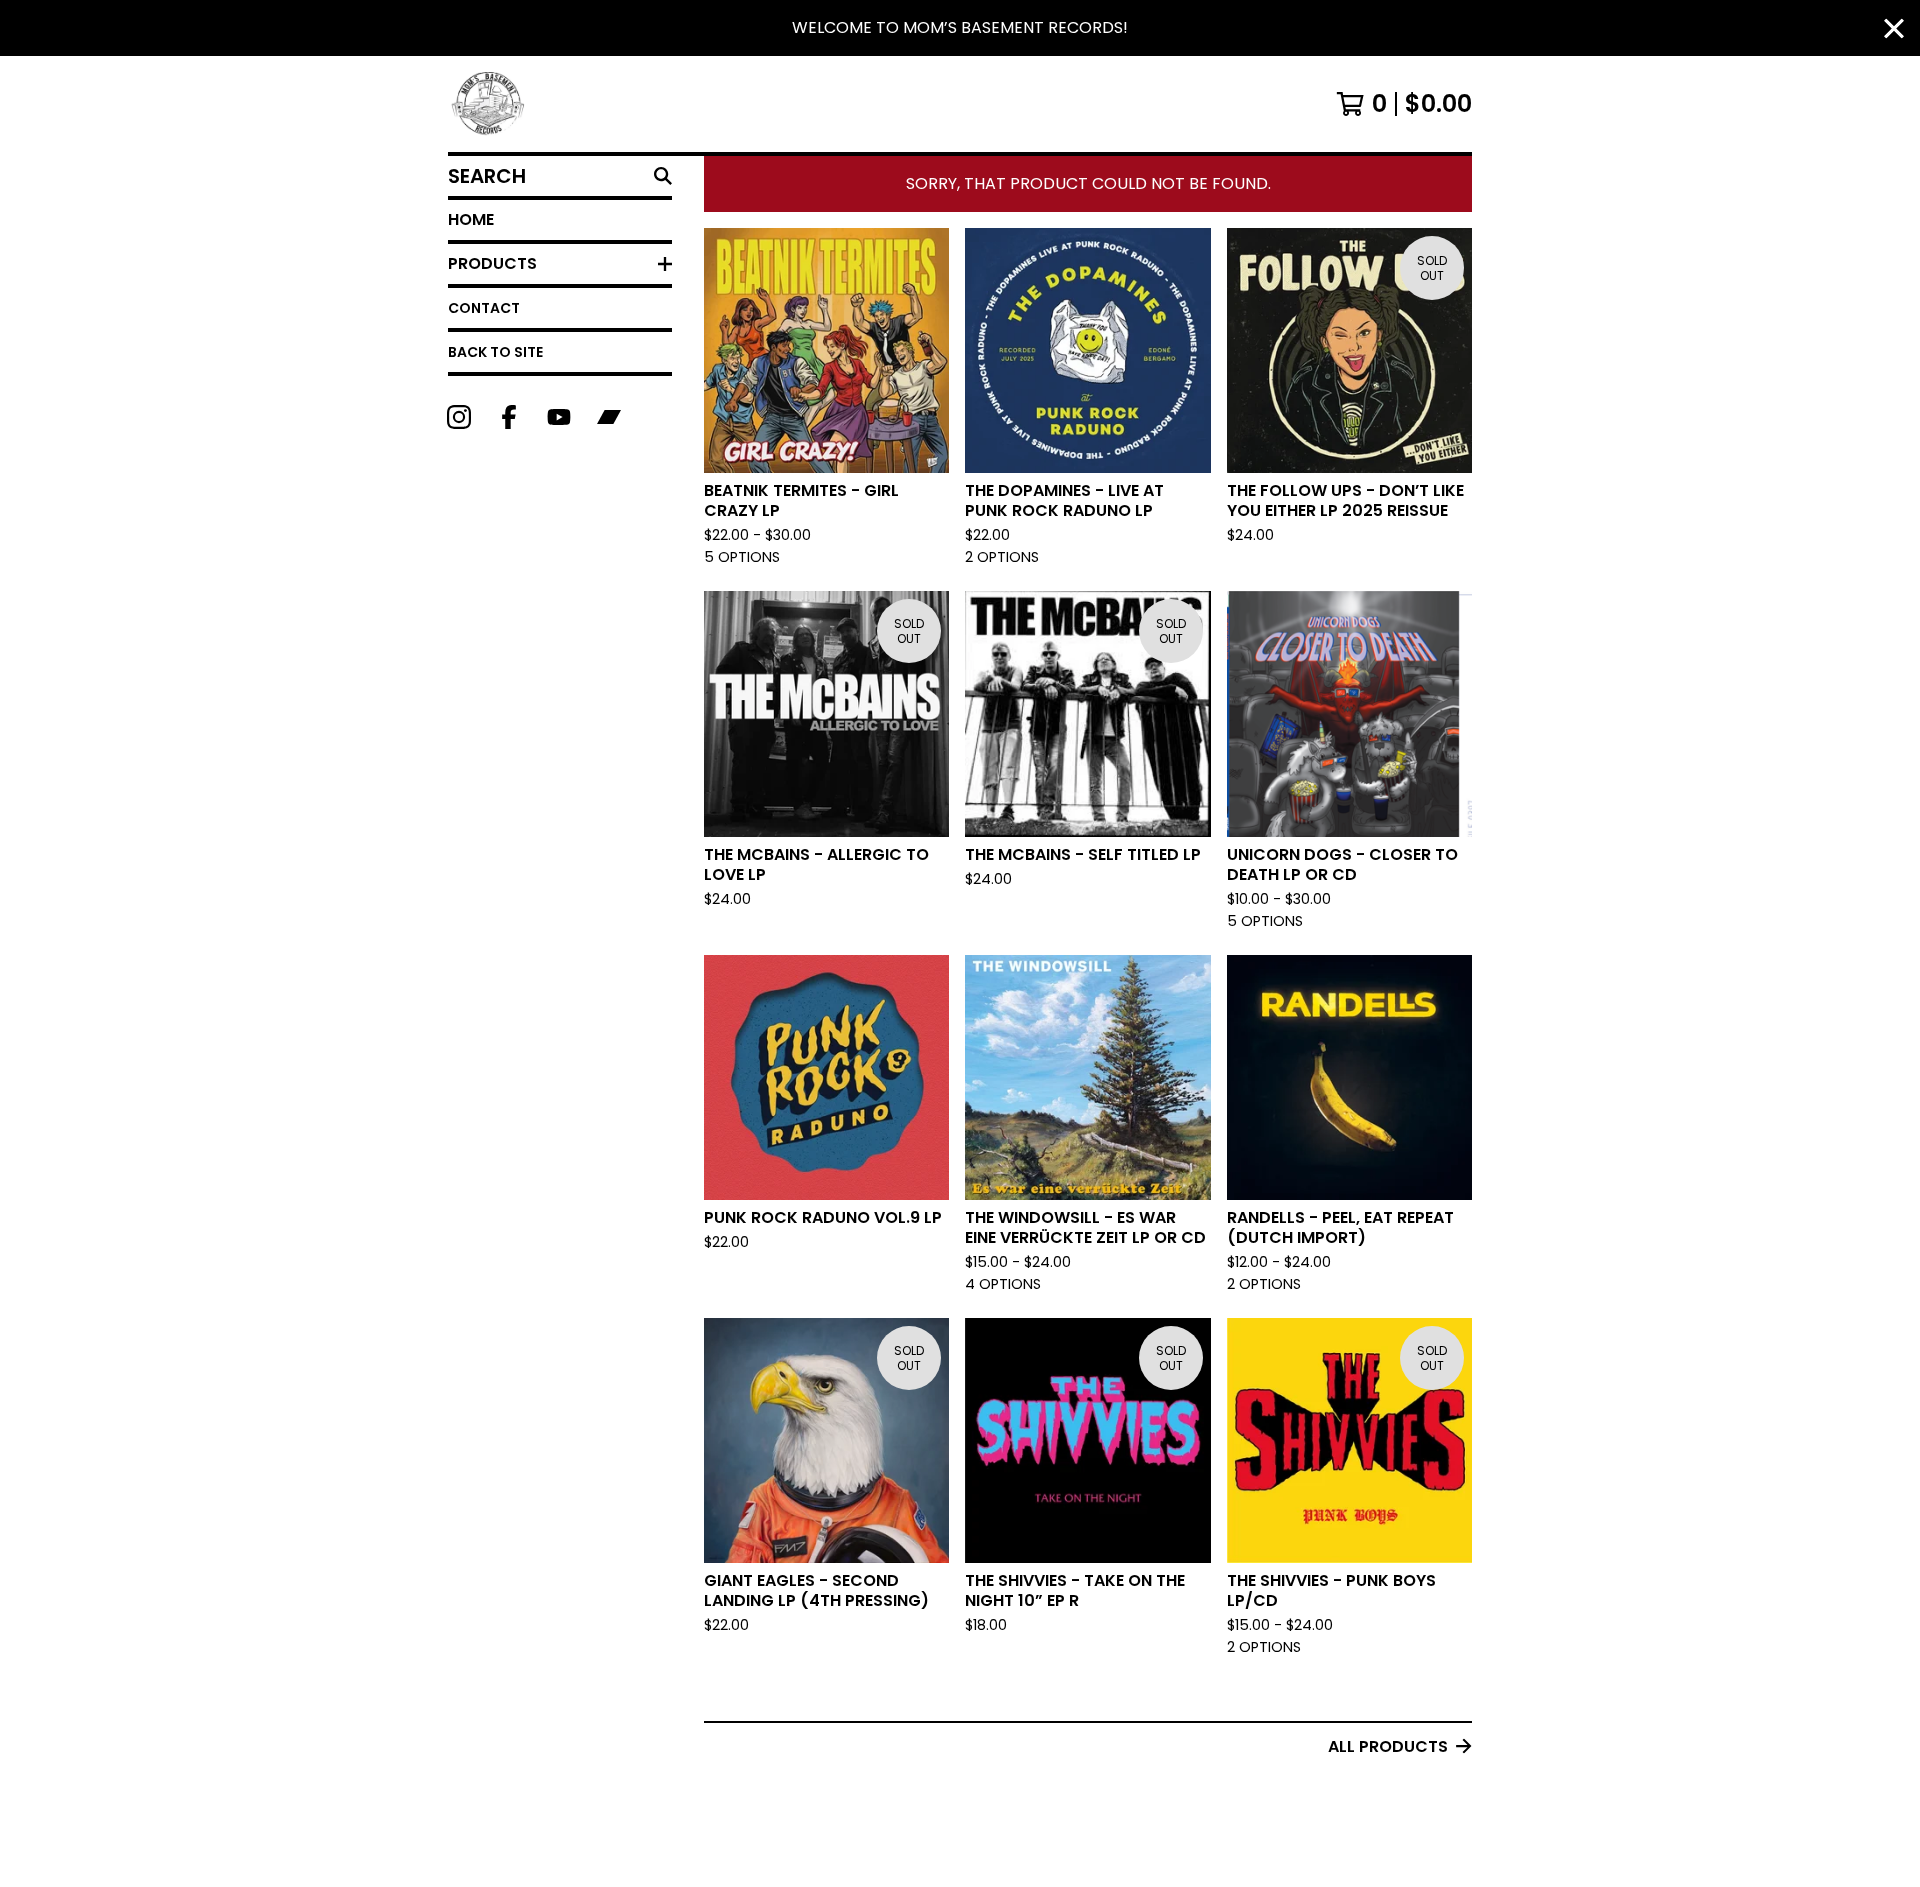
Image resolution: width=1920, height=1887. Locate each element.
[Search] (663, 176)
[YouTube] (559, 417)
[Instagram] (459, 417)
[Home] (488, 104)
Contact (484, 308)
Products (492, 263)
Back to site (495, 352)
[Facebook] (509, 417)
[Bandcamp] (609, 417)
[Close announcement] (1894, 28)
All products (1388, 1746)
